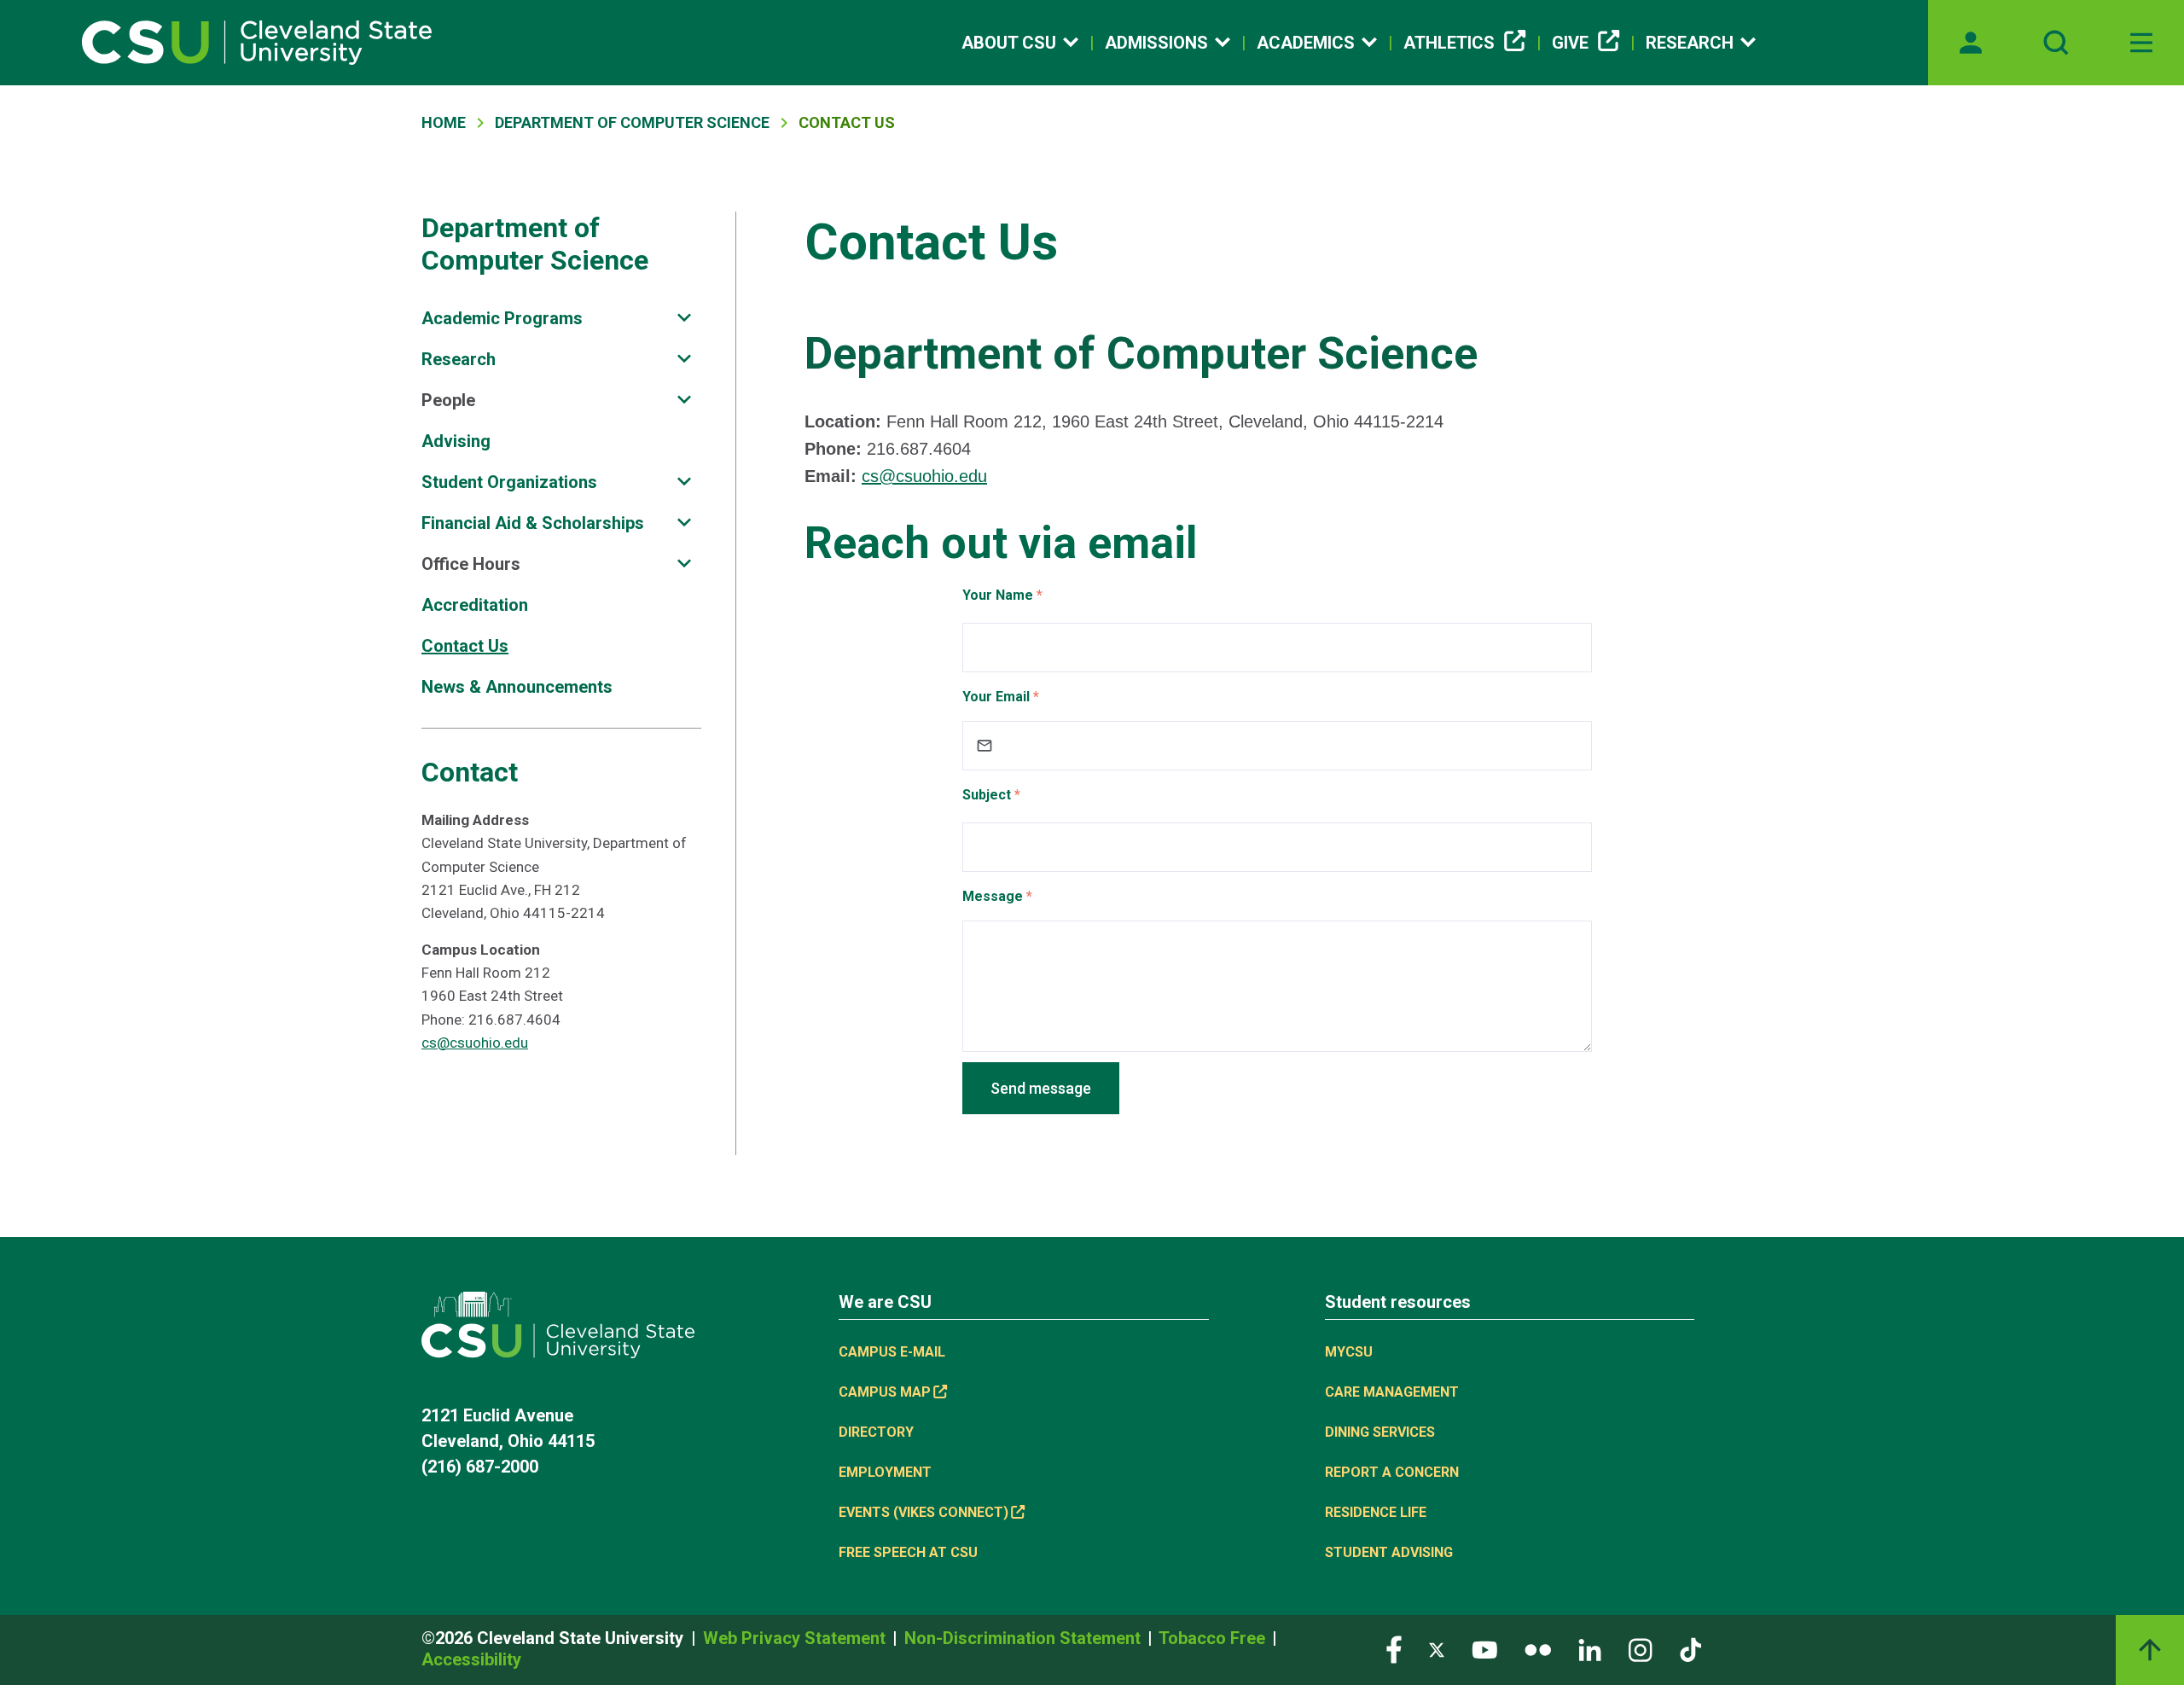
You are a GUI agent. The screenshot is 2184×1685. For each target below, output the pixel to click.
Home (444, 122)
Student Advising (1389, 1552)
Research (1690, 43)
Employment (885, 1472)
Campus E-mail (892, 1352)
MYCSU (1349, 1352)
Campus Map (885, 1392)
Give (1570, 43)
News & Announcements (517, 687)
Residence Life (1376, 1512)
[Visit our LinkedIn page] (1590, 1649)
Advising (456, 441)
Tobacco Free (1214, 1638)
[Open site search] (2056, 43)
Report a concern (1392, 1472)
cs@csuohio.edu (475, 1043)
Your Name (998, 595)
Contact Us (465, 646)
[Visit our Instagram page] (1641, 1649)
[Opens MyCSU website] (1971, 43)
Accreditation (475, 605)
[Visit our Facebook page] (1394, 1649)
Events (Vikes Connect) (924, 1512)
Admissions (1156, 43)
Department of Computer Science (632, 122)
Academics (1306, 43)
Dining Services (1380, 1432)
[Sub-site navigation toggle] (684, 318)
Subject (987, 795)
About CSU (1009, 43)
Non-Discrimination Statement (1025, 1638)
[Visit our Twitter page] (1437, 1649)
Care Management (1392, 1392)
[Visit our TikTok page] (1690, 1649)
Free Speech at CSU (908, 1552)
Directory (876, 1432)
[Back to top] (2150, 1650)
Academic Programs (502, 318)
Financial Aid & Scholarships (533, 523)
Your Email (996, 697)
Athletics (1449, 43)
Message (993, 896)
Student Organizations (509, 482)
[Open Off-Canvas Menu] (2141, 43)
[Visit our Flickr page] (1538, 1649)
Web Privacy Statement (796, 1638)
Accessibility (471, 1659)
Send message (1041, 1088)
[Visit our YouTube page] (1484, 1649)
